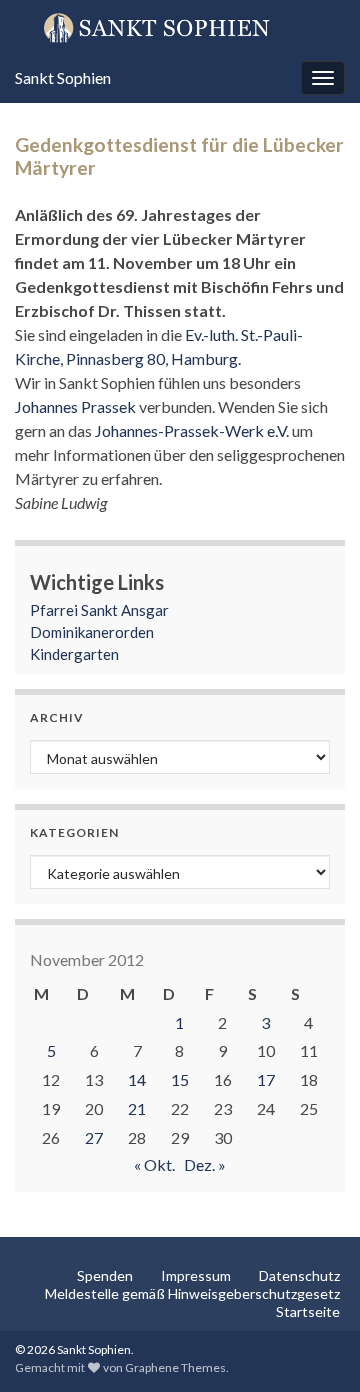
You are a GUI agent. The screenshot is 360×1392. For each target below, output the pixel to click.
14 (137, 1079)
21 (137, 1108)
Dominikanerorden (92, 632)
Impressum (196, 1275)
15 (180, 1079)
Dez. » (205, 1164)
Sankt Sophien (63, 77)
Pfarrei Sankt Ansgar (99, 610)
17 (266, 1079)
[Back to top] (315, 1347)
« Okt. (154, 1164)
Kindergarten (74, 654)
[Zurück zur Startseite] (180, 27)
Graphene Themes (175, 1367)
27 (94, 1137)
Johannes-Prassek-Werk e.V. (192, 430)
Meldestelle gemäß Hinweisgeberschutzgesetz (192, 1293)
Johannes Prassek (77, 406)
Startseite (308, 1311)
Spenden (105, 1275)
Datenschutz (299, 1275)
